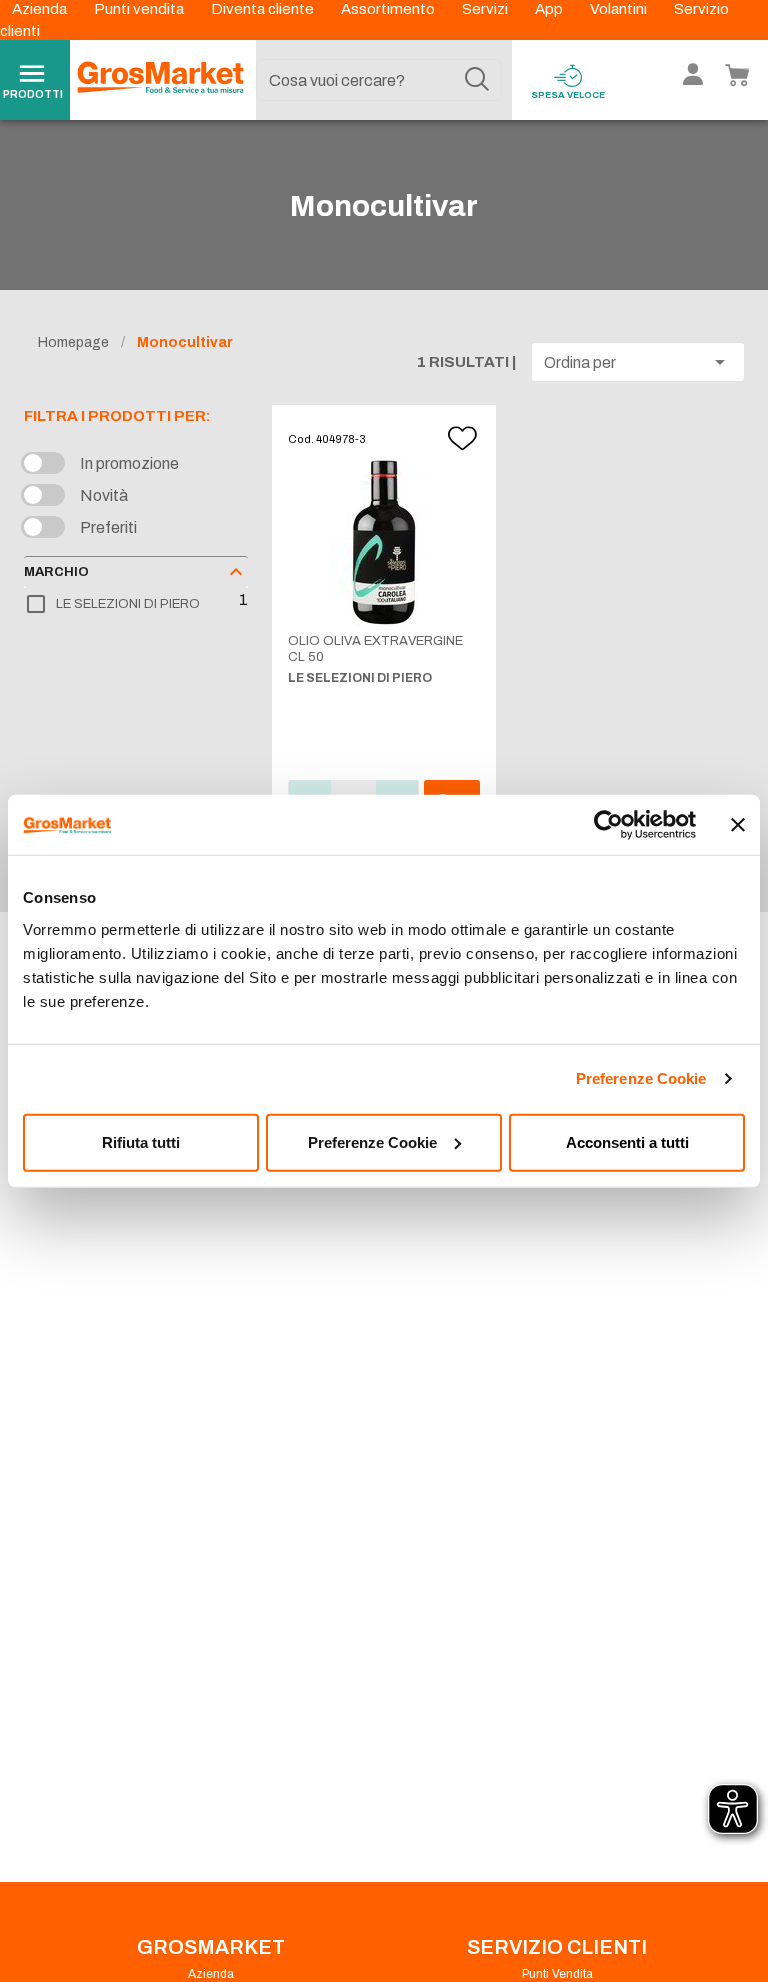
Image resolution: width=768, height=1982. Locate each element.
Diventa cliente (264, 9)
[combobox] (379, 80)
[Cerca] (477, 80)
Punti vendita (140, 9)
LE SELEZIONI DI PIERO (128, 604)
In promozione (129, 463)
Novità (104, 495)
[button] (638, 362)
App (550, 9)
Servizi (486, 9)
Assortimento (389, 9)
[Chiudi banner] (738, 825)
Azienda (41, 9)
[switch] (48, 464)
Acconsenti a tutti (627, 1141)
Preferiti (108, 527)
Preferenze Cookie (641, 1078)
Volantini (620, 9)
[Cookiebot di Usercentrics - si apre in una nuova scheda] (608, 825)
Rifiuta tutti (141, 1141)
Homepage (73, 342)
